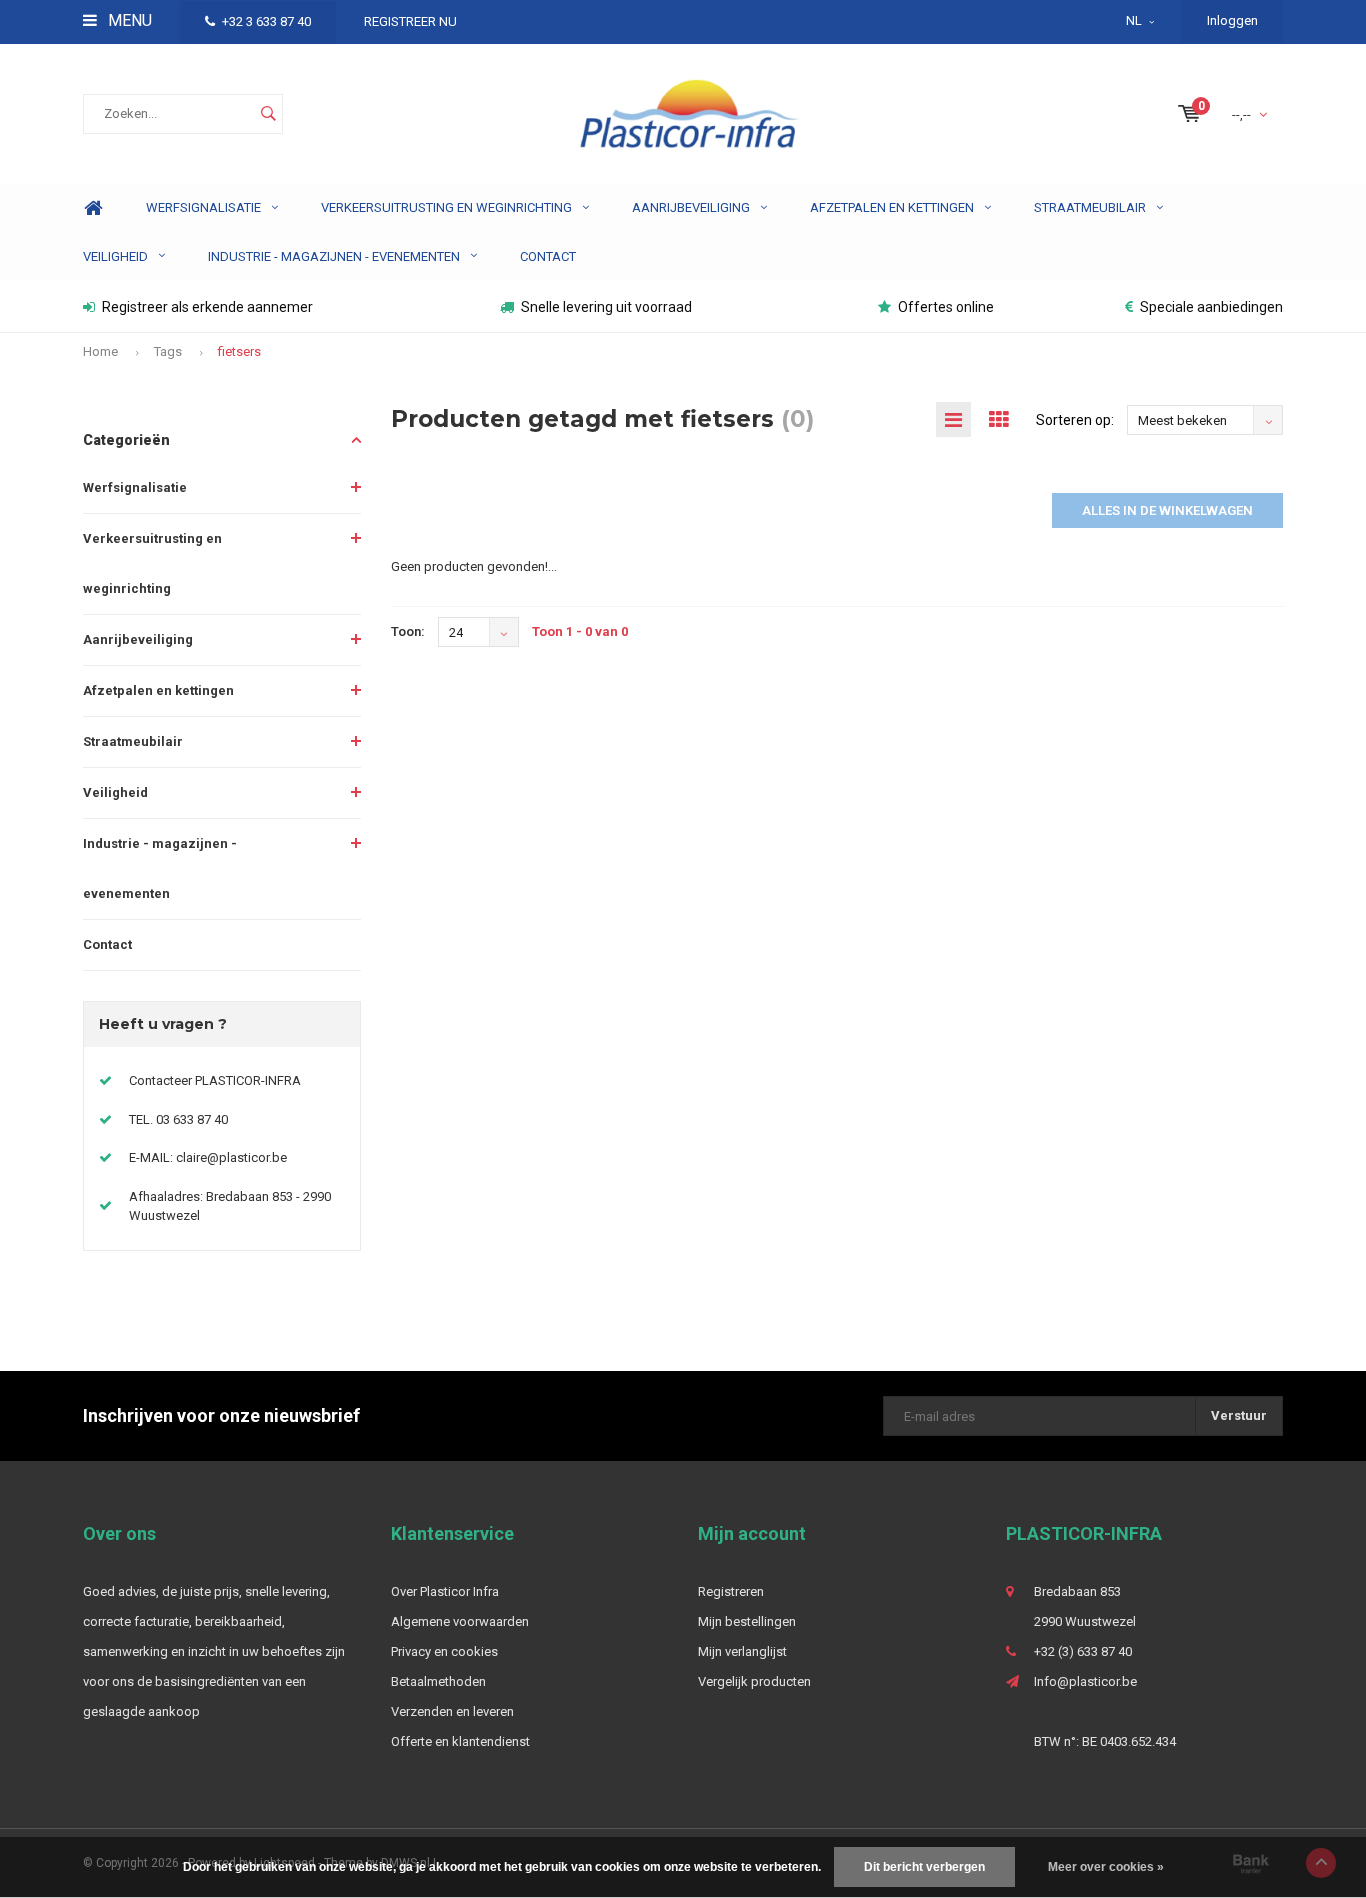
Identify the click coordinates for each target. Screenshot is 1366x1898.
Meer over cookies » (1106, 1867)
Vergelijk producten (754, 1681)
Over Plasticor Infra (445, 1591)
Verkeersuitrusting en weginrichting (446, 207)
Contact (548, 256)
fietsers (239, 351)
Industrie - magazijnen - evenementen (334, 256)
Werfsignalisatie (203, 207)
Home (93, 208)
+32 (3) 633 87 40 (1083, 1651)
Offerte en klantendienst (460, 1741)
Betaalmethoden (438, 1681)
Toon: (408, 631)
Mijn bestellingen (747, 1621)
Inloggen (1232, 20)
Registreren (731, 1591)
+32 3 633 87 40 (266, 21)
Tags (168, 351)
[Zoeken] (268, 114)
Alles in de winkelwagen (1167, 510)
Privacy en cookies (444, 1651)
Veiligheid (115, 256)
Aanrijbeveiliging (691, 207)
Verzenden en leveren (452, 1711)
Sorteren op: (1075, 420)
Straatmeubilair (1090, 207)
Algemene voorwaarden (460, 1621)
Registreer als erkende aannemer (207, 307)
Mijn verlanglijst (742, 1651)
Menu (128, 20)
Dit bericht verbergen (924, 1867)
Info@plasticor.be (1085, 1681)
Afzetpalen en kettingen (892, 207)
